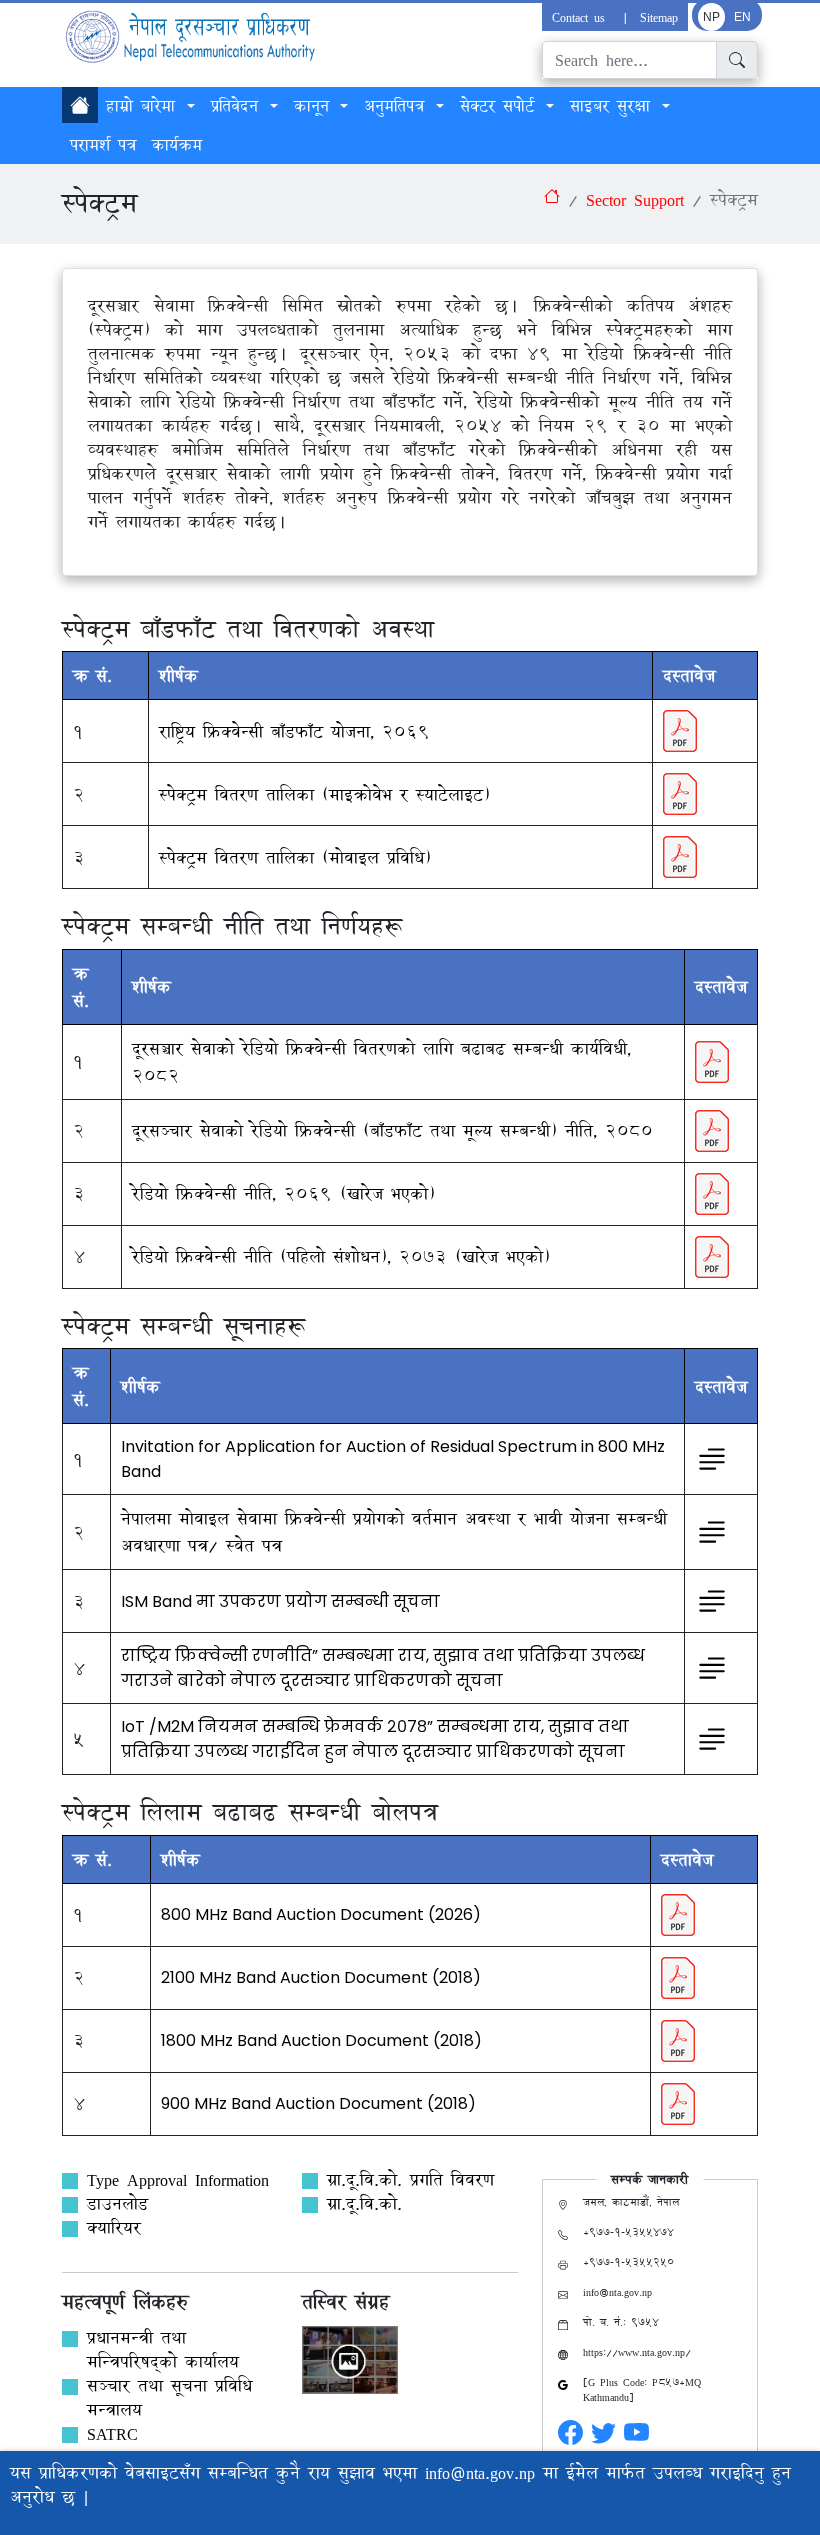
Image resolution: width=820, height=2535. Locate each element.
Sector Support (635, 199)
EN (742, 17)
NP (711, 17)
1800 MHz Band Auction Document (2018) (321, 2040)
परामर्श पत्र (103, 145)
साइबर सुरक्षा (614, 106)
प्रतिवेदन (238, 106)
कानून (315, 106)
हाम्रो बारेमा (144, 106)
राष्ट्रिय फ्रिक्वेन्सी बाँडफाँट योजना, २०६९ (294, 731)
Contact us (581, 17)
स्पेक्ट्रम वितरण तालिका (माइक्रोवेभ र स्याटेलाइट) (324, 794)
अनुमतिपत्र (398, 106)
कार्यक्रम (177, 145)
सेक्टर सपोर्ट (501, 106)
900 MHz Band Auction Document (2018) (318, 2103)
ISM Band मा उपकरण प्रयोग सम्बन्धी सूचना (280, 1601)
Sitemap (659, 17)
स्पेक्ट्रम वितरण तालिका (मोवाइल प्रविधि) (295, 857)
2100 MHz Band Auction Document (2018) (321, 1977)
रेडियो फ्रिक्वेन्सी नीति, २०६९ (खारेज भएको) (283, 1193)
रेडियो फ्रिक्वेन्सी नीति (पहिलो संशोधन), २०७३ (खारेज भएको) (341, 1256)
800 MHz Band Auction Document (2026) (321, 1914)
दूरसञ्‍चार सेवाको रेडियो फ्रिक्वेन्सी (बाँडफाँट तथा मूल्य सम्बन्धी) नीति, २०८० (392, 1130)
